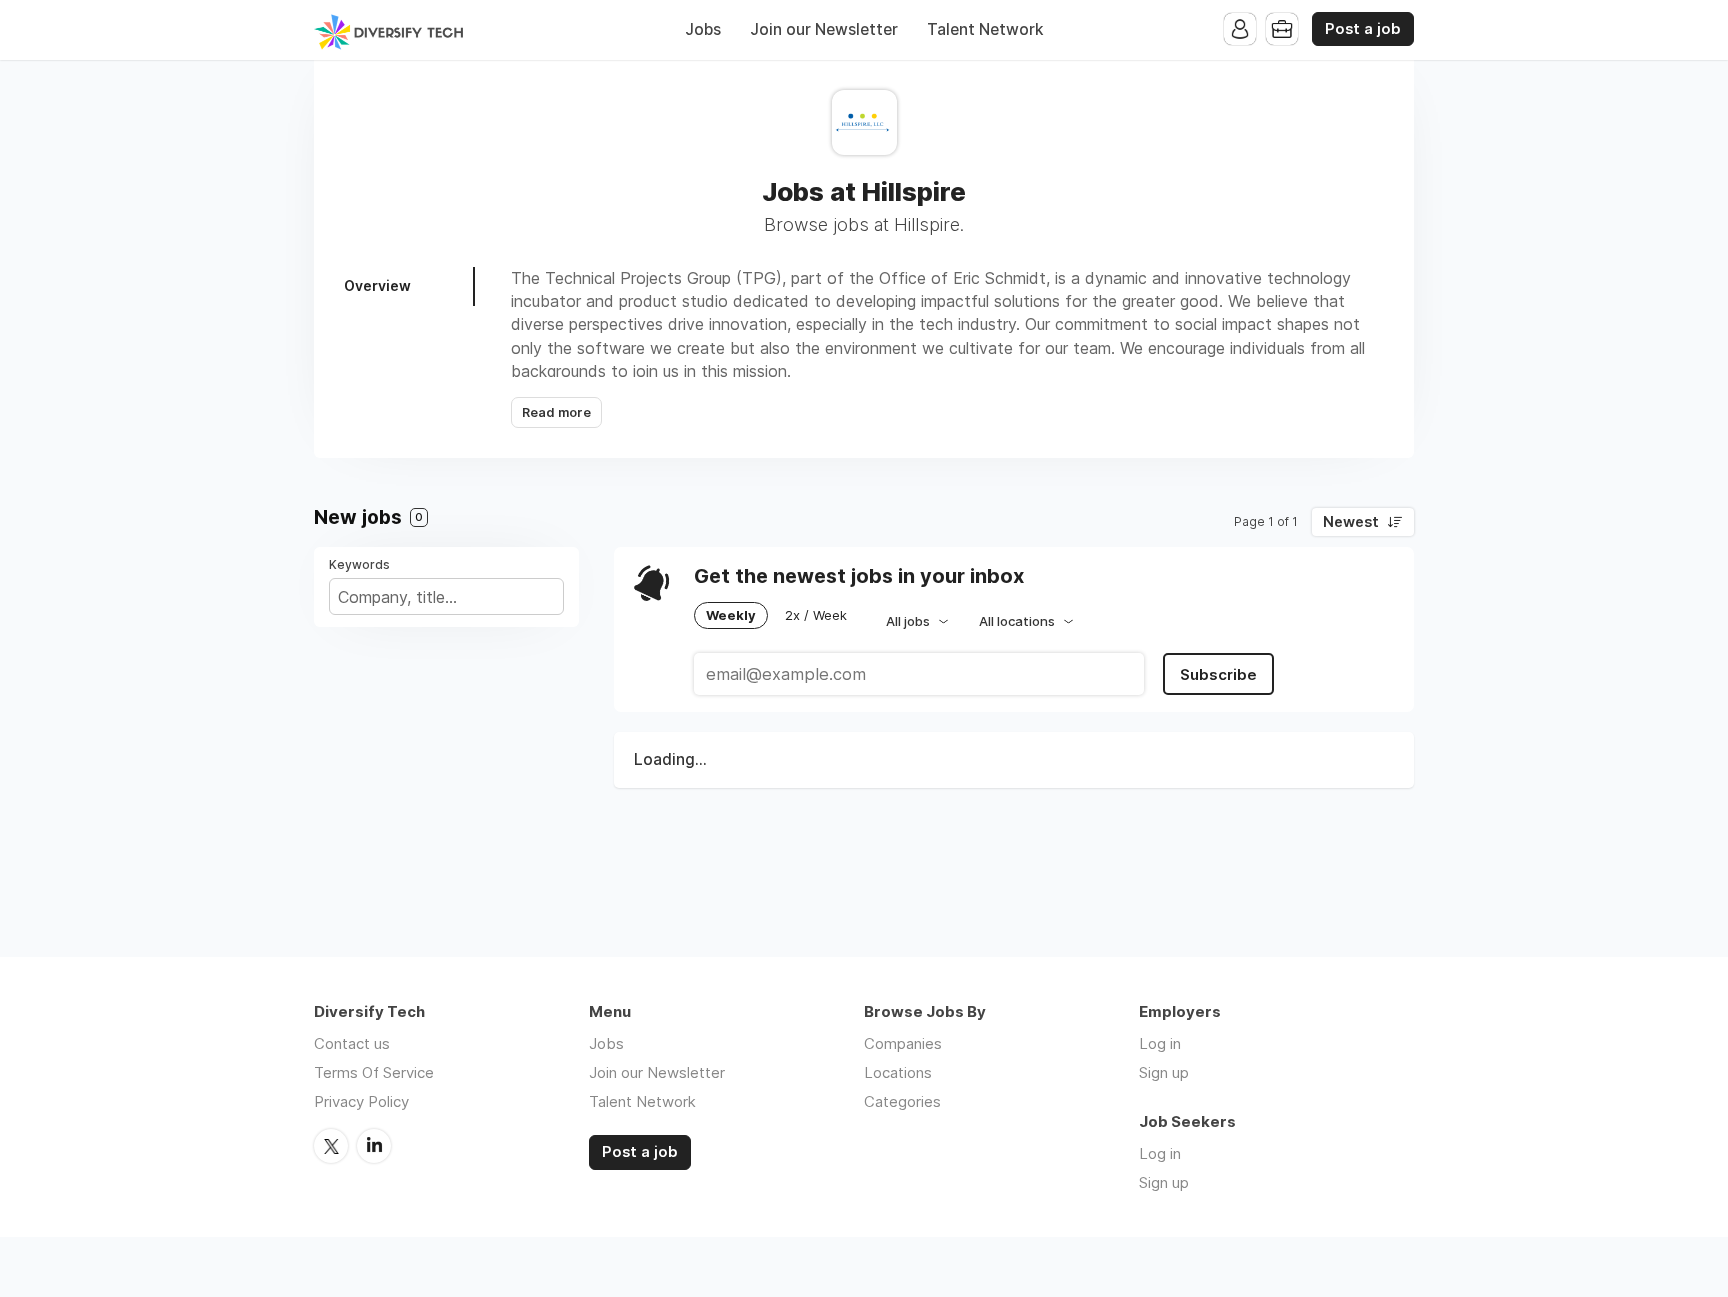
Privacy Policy (361, 1101)
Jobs (703, 29)
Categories (902, 1101)
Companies (903, 1043)
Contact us (352, 1043)
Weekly (731, 615)
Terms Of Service (374, 1072)
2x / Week (816, 615)
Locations (898, 1072)
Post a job (1363, 29)
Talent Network (985, 29)
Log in (1160, 1043)
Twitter (331, 1146)
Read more (556, 412)
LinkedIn (374, 1146)
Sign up (1164, 1072)
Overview (377, 285)
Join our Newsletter (824, 29)
